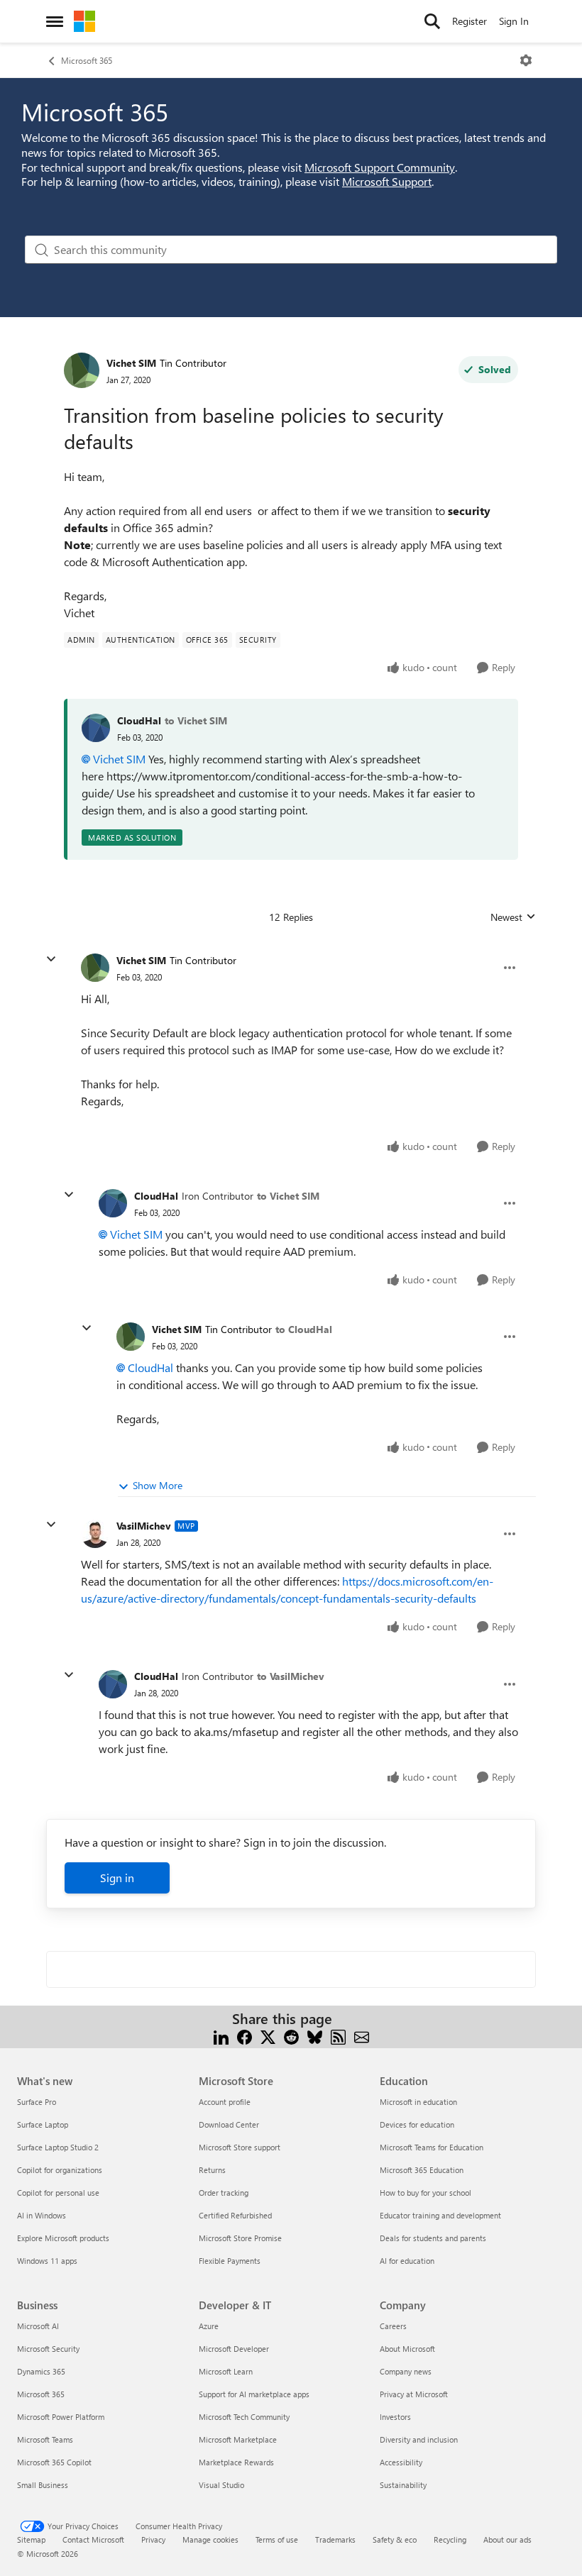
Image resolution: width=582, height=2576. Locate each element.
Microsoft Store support (240, 2147)
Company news (406, 2371)
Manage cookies (210, 2539)
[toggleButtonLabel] (526, 60)
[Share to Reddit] (291, 2036)
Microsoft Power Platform (61, 2417)
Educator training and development (440, 2215)
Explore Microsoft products (63, 2238)
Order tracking (224, 2193)
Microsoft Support (387, 181)
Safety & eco (395, 2539)
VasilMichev (144, 1526)
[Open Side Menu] (55, 21)
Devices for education (417, 2124)
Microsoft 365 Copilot (54, 2462)
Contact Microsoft (93, 2539)
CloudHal (139, 720)
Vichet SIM (131, 363)
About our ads (507, 2539)
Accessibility (401, 2462)
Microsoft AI (38, 2326)
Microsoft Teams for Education (432, 2147)
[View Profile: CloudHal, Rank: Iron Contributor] (113, 1203)
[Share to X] (268, 2036)
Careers (393, 2326)
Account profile (225, 2102)
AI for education (407, 2261)
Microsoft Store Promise (240, 2238)
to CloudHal (304, 1329)
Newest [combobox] (513, 917)
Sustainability (403, 2485)
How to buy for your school (425, 2193)
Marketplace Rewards (236, 2462)
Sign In (514, 21)
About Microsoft (407, 2349)
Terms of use (277, 2539)
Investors (395, 2417)
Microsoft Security (48, 2349)
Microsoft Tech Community (244, 2417)
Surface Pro (37, 2102)
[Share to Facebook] (245, 2036)
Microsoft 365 (87, 60)
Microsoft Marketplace (238, 2439)
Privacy (153, 2539)
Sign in (117, 1878)
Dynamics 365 (41, 2371)
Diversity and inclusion (419, 2439)
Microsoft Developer (234, 2349)
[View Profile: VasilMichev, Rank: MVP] (95, 1534)
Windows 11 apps (47, 2261)
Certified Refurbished (235, 2215)
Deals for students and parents (433, 2238)
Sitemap (31, 2539)
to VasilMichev (291, 1676)
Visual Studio (221, 2485)
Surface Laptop (43, 2124)
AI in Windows (42, 2215)
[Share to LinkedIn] (221, 2036)
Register (470, 21)
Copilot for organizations (60, 2170)
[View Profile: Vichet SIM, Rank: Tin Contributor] (82, 370)
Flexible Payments (230, 2261)
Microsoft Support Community (380, 167)
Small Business (43, 2485)
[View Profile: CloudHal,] (96, 728)
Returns (212, 2170)
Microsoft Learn (226, 2371)
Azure (209, 2326)
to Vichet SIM (196, 720)
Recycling (450, 2539)
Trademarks (335, 2539)
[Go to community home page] (84, 21)
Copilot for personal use (58, 2193)
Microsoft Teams (45, 2439)
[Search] (432, 21)
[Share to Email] (362, 2036)
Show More (158, 1485)
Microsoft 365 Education (422, 2170)
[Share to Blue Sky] (315, 2036)
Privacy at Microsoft (414, 2394)
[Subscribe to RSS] (338, 2036)
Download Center (229, 2124)
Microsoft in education (418, 2102)
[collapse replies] (51, 959)
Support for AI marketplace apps (254, 2394)
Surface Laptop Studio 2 (58, 2147)
